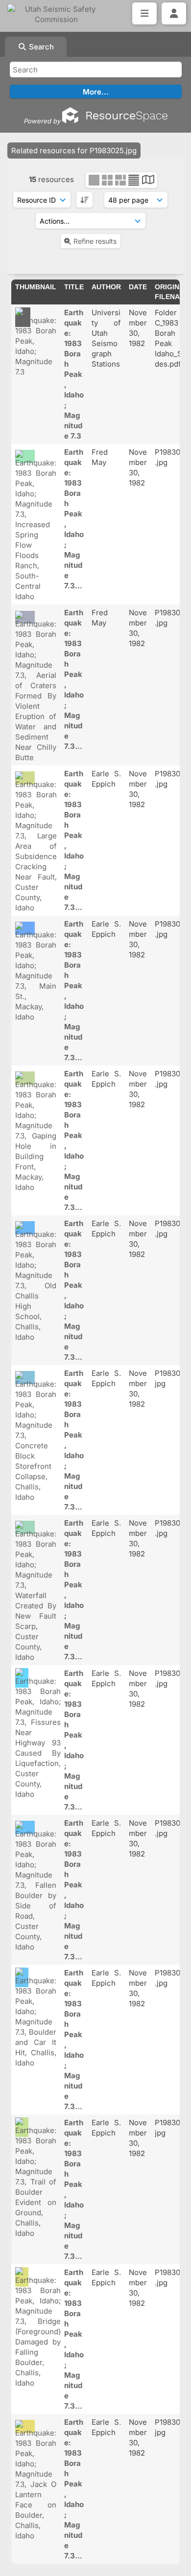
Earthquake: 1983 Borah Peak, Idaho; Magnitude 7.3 (74, 374)
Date (138, 287)
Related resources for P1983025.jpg (74, 151)
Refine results (95, 241)
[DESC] (84, 200)
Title (74, 287)
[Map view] (148, 181)
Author (106, 287)
